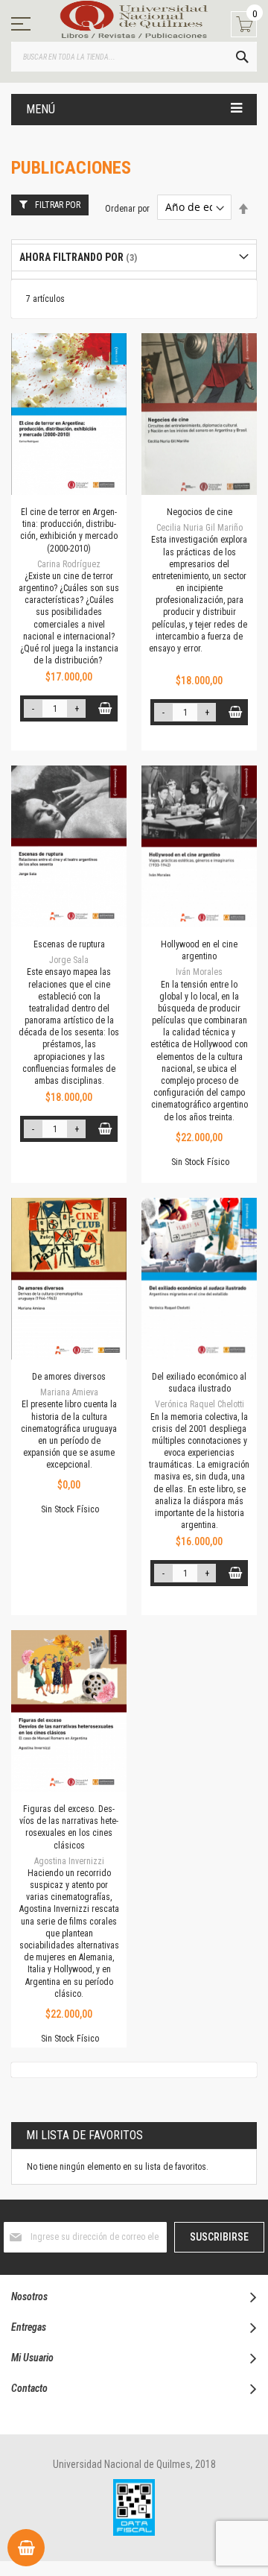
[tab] (134, 258)
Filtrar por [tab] (58, 205)
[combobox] (134, 57)
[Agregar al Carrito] (105, 708)
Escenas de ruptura (69, 944)
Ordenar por (127, 208)
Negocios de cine (200, 512)
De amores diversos (69, 1377)
